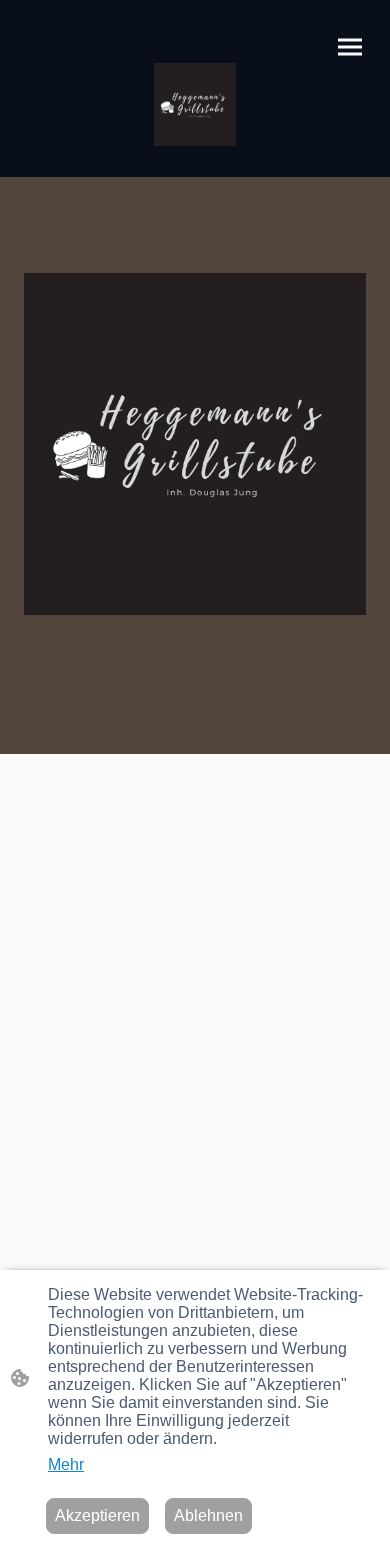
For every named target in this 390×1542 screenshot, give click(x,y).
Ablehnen (208, 1515)
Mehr (66, 1464)
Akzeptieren (97, 1515)
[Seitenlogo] (195, 104)
